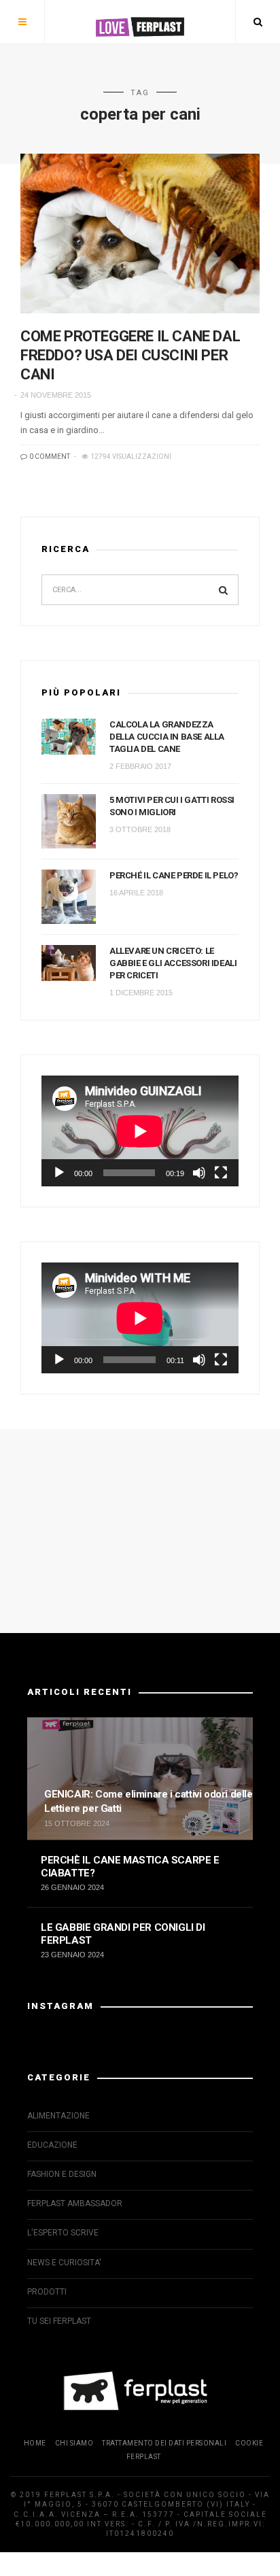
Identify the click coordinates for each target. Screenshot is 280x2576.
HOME (35, 2443)
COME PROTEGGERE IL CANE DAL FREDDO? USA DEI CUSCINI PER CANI (130, 355)
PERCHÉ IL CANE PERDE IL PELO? (174, 875)
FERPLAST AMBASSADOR (75, 2203)
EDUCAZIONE (52, 2145)
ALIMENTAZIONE (58, 2116)
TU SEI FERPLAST (59, 2321)
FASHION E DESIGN (62, 2174)
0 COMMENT (49, 457)
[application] (140, 1131)
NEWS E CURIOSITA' (64, 2263)
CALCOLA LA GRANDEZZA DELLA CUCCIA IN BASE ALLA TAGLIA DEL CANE (167, 737)
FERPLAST (144, 2457)
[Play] (59, 1173)
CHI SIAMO (74, 2443)
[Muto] (199, 1173)
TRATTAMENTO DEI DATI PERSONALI (164, 2443)
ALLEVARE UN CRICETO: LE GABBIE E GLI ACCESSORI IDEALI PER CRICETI (173, 963)
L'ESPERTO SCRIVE (63, 2233)
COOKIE (249, 2443)
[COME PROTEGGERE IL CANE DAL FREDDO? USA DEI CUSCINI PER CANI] (140, 234)
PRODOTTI (47, 2292)
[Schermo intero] (221, 1173)
